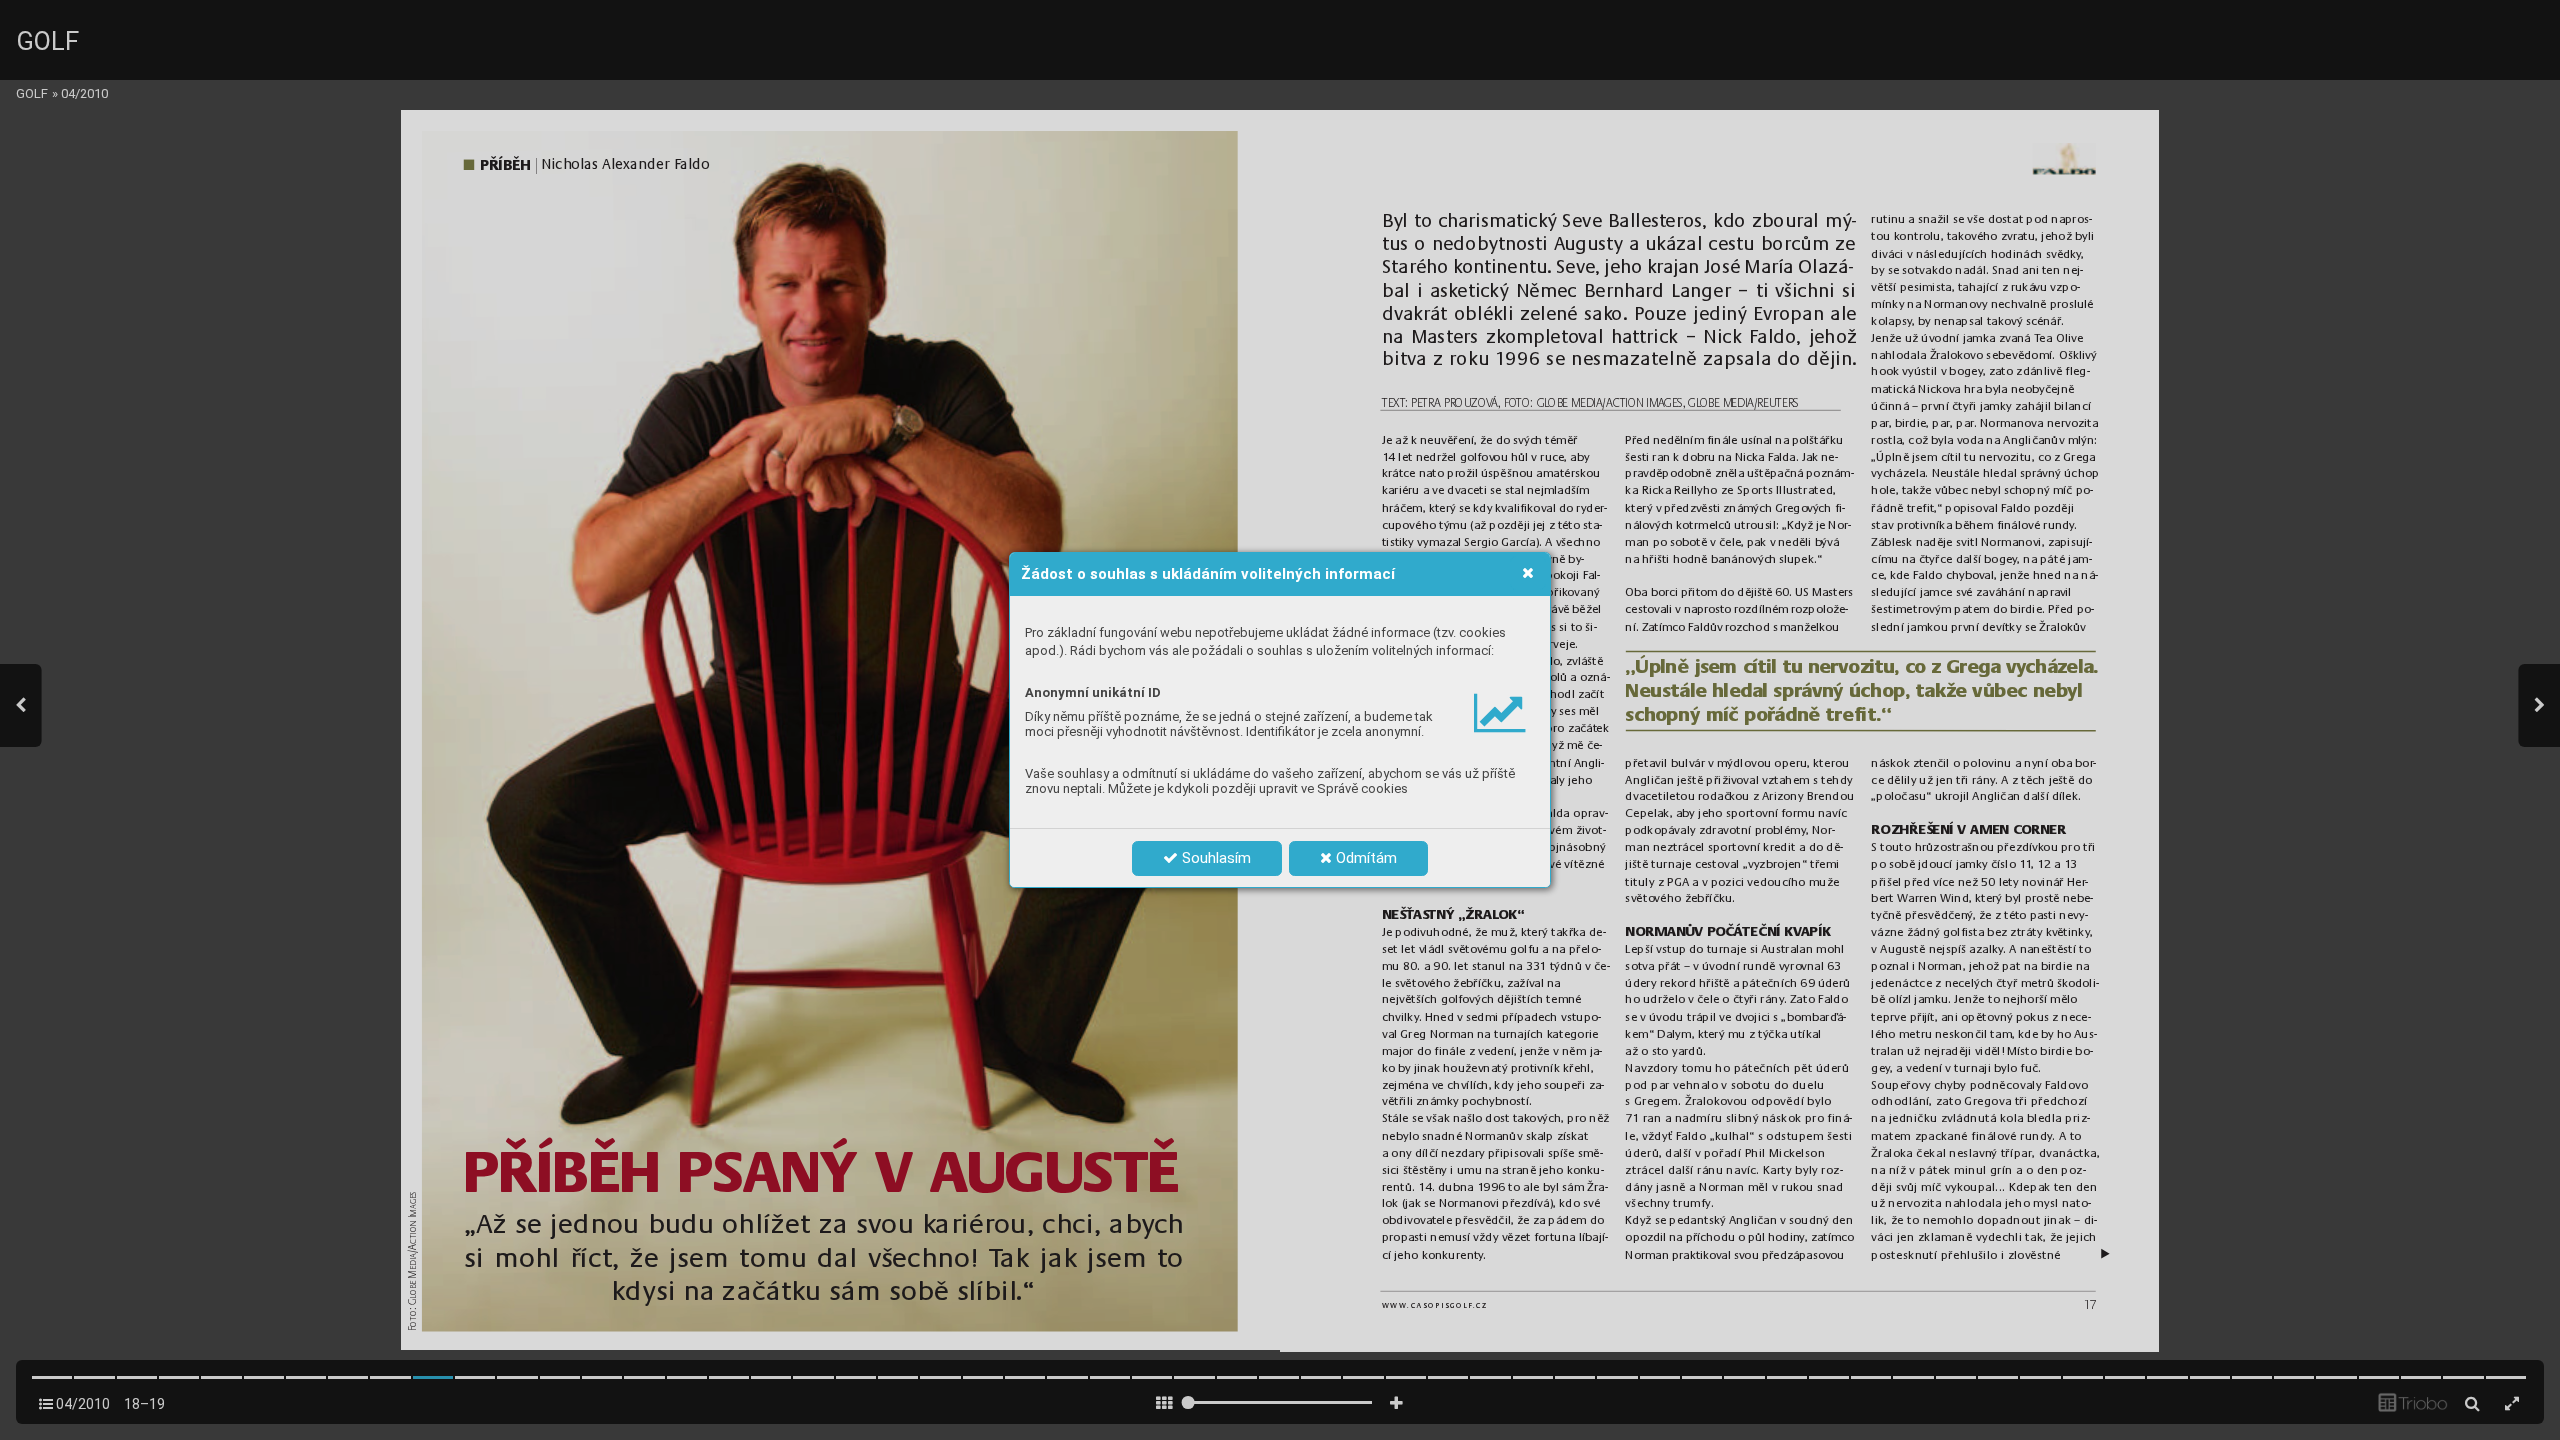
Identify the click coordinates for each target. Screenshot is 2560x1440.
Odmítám (1364, 858)
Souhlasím (1214, 858)
